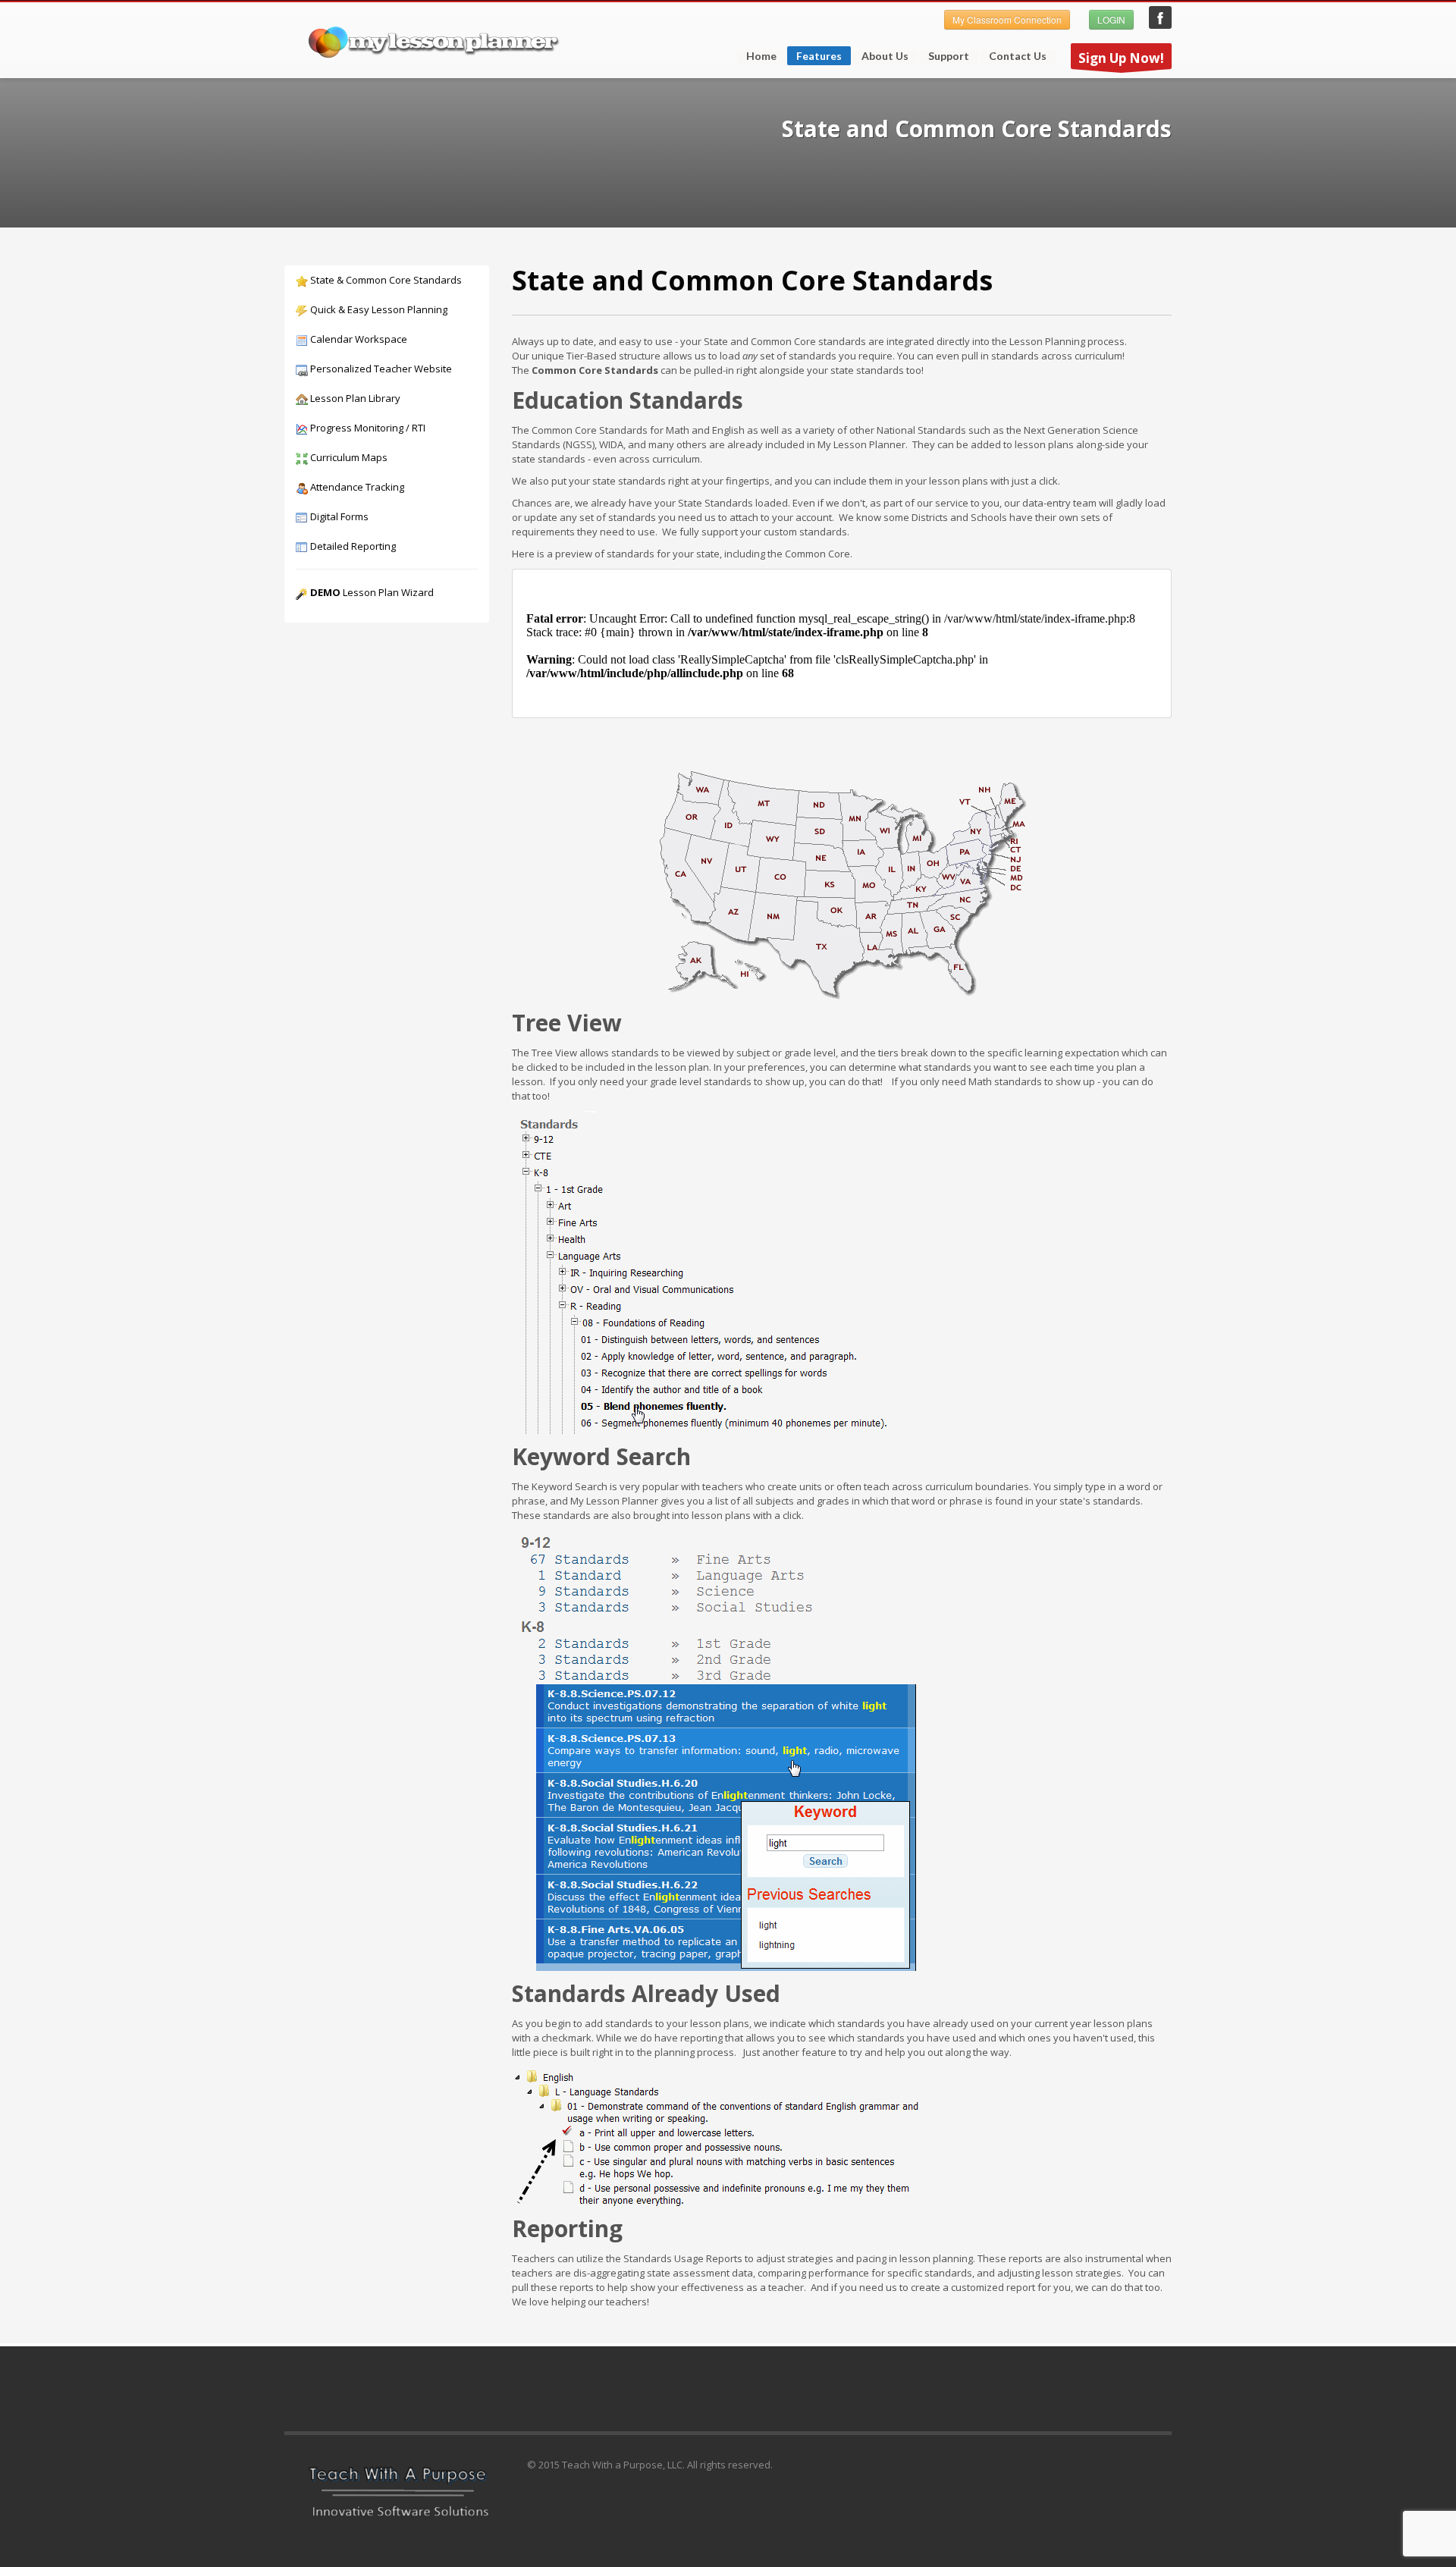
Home (761, 56)
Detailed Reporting (352, 546)
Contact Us (1018, 56)
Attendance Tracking (356, 487)
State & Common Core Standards (385, 280)
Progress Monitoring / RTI (367, 428)
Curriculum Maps (348, 457)
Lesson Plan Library (354, 398)
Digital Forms (338, 516)
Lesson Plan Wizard (372, 592)
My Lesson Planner (1160, 17)
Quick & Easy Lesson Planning (378, 309)
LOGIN (1111, 19)
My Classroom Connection (1007, 19)
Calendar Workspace (358, 339)
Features (814, 57)
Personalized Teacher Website (380, 369)
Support (944, 56)
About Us (885, 56)
